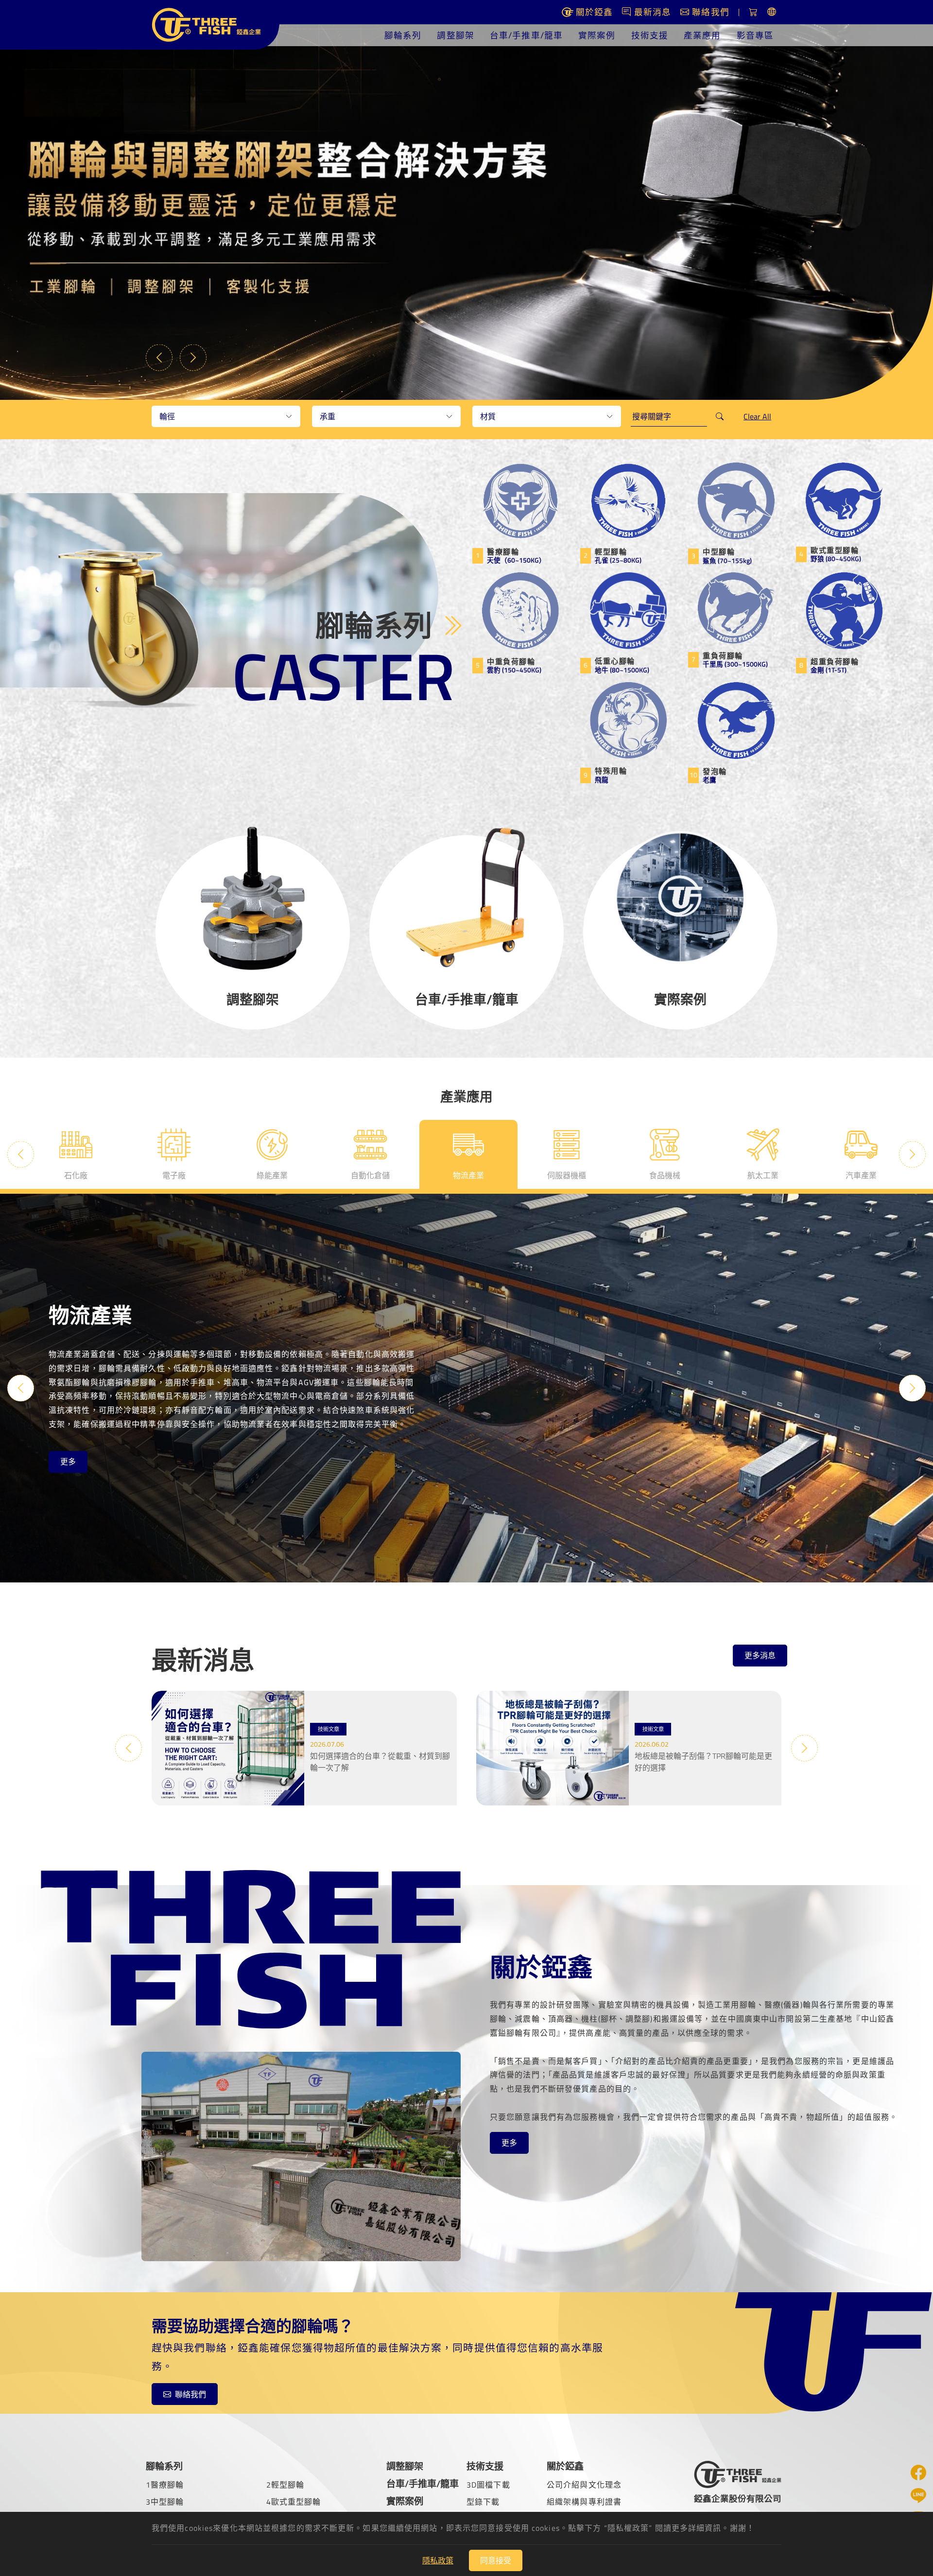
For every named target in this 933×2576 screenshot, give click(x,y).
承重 (328, 416)
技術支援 (650, 35)
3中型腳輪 (165, 2502)
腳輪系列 (403, 35)
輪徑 (167, 416)
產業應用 (702, 35)
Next (193, 357)
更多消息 (760, 1655)
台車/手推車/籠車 (526, 35)
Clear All (757, 416)
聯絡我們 (190, 2394)
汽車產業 (763, 1175)
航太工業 (665, 1175)
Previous (159, 357)
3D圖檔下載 (488, 2485)
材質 (488, 416)
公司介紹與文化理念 (584, 2485)
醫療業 (861, 1175)
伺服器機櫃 (468, 1175)
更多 (68, 1469)
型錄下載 (483, 2502)
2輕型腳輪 (285, 2485)
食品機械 (567, 1175)
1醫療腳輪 (165, 2485)
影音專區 (755, 35)
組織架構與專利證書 (584, 2502)
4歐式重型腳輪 (294, 2502)
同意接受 (496, 2560)
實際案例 (597, 35)
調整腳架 (455, 35)
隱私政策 (438, 2560)
